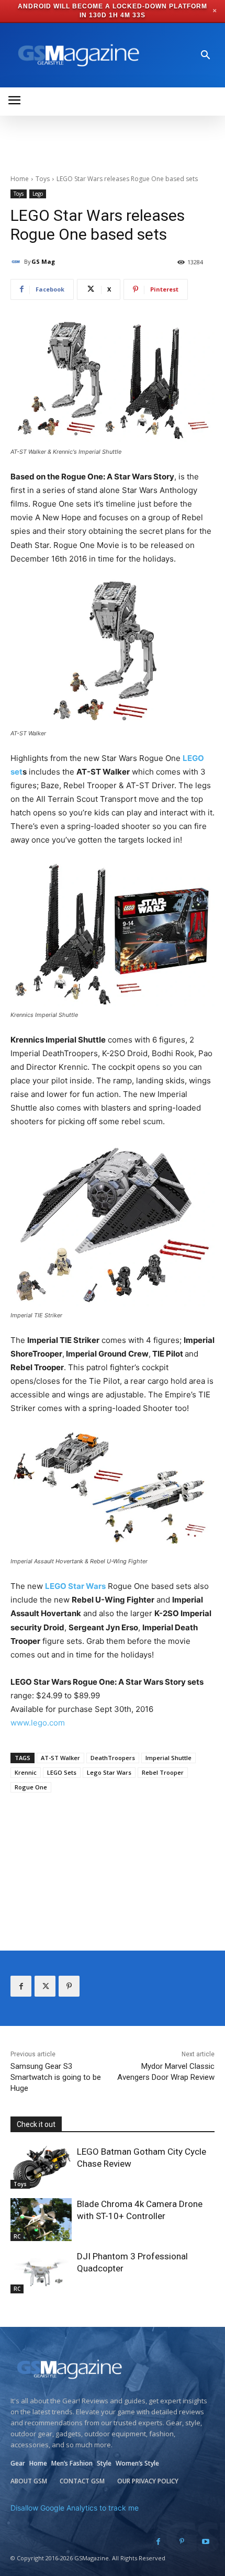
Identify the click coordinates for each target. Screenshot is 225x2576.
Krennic (26, 1772)
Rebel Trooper (163, 1772)
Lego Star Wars (109, 1772)
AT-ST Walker (60, 1758)
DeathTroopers (113, 1758)
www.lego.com (38, 1723)
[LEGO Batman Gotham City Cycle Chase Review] (41, 2167)
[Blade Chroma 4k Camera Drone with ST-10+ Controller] (41, 2220)
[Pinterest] (69, 1986)
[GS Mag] (17, 262)
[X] (45, 1986)
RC (17, 2236)
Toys (43, 179)
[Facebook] (21, 1986)
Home (20, 179)
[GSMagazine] (77, 55)
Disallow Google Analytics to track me (75, 2508)
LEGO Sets (62, 1772)
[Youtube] (205, 2542)
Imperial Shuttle (168, 1758)
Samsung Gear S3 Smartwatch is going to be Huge (56, 2077)
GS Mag (43, 261)
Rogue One (31, 1787)
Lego (38, 194)
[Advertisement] (113, 1862)
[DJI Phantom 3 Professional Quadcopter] (41, 2272)
